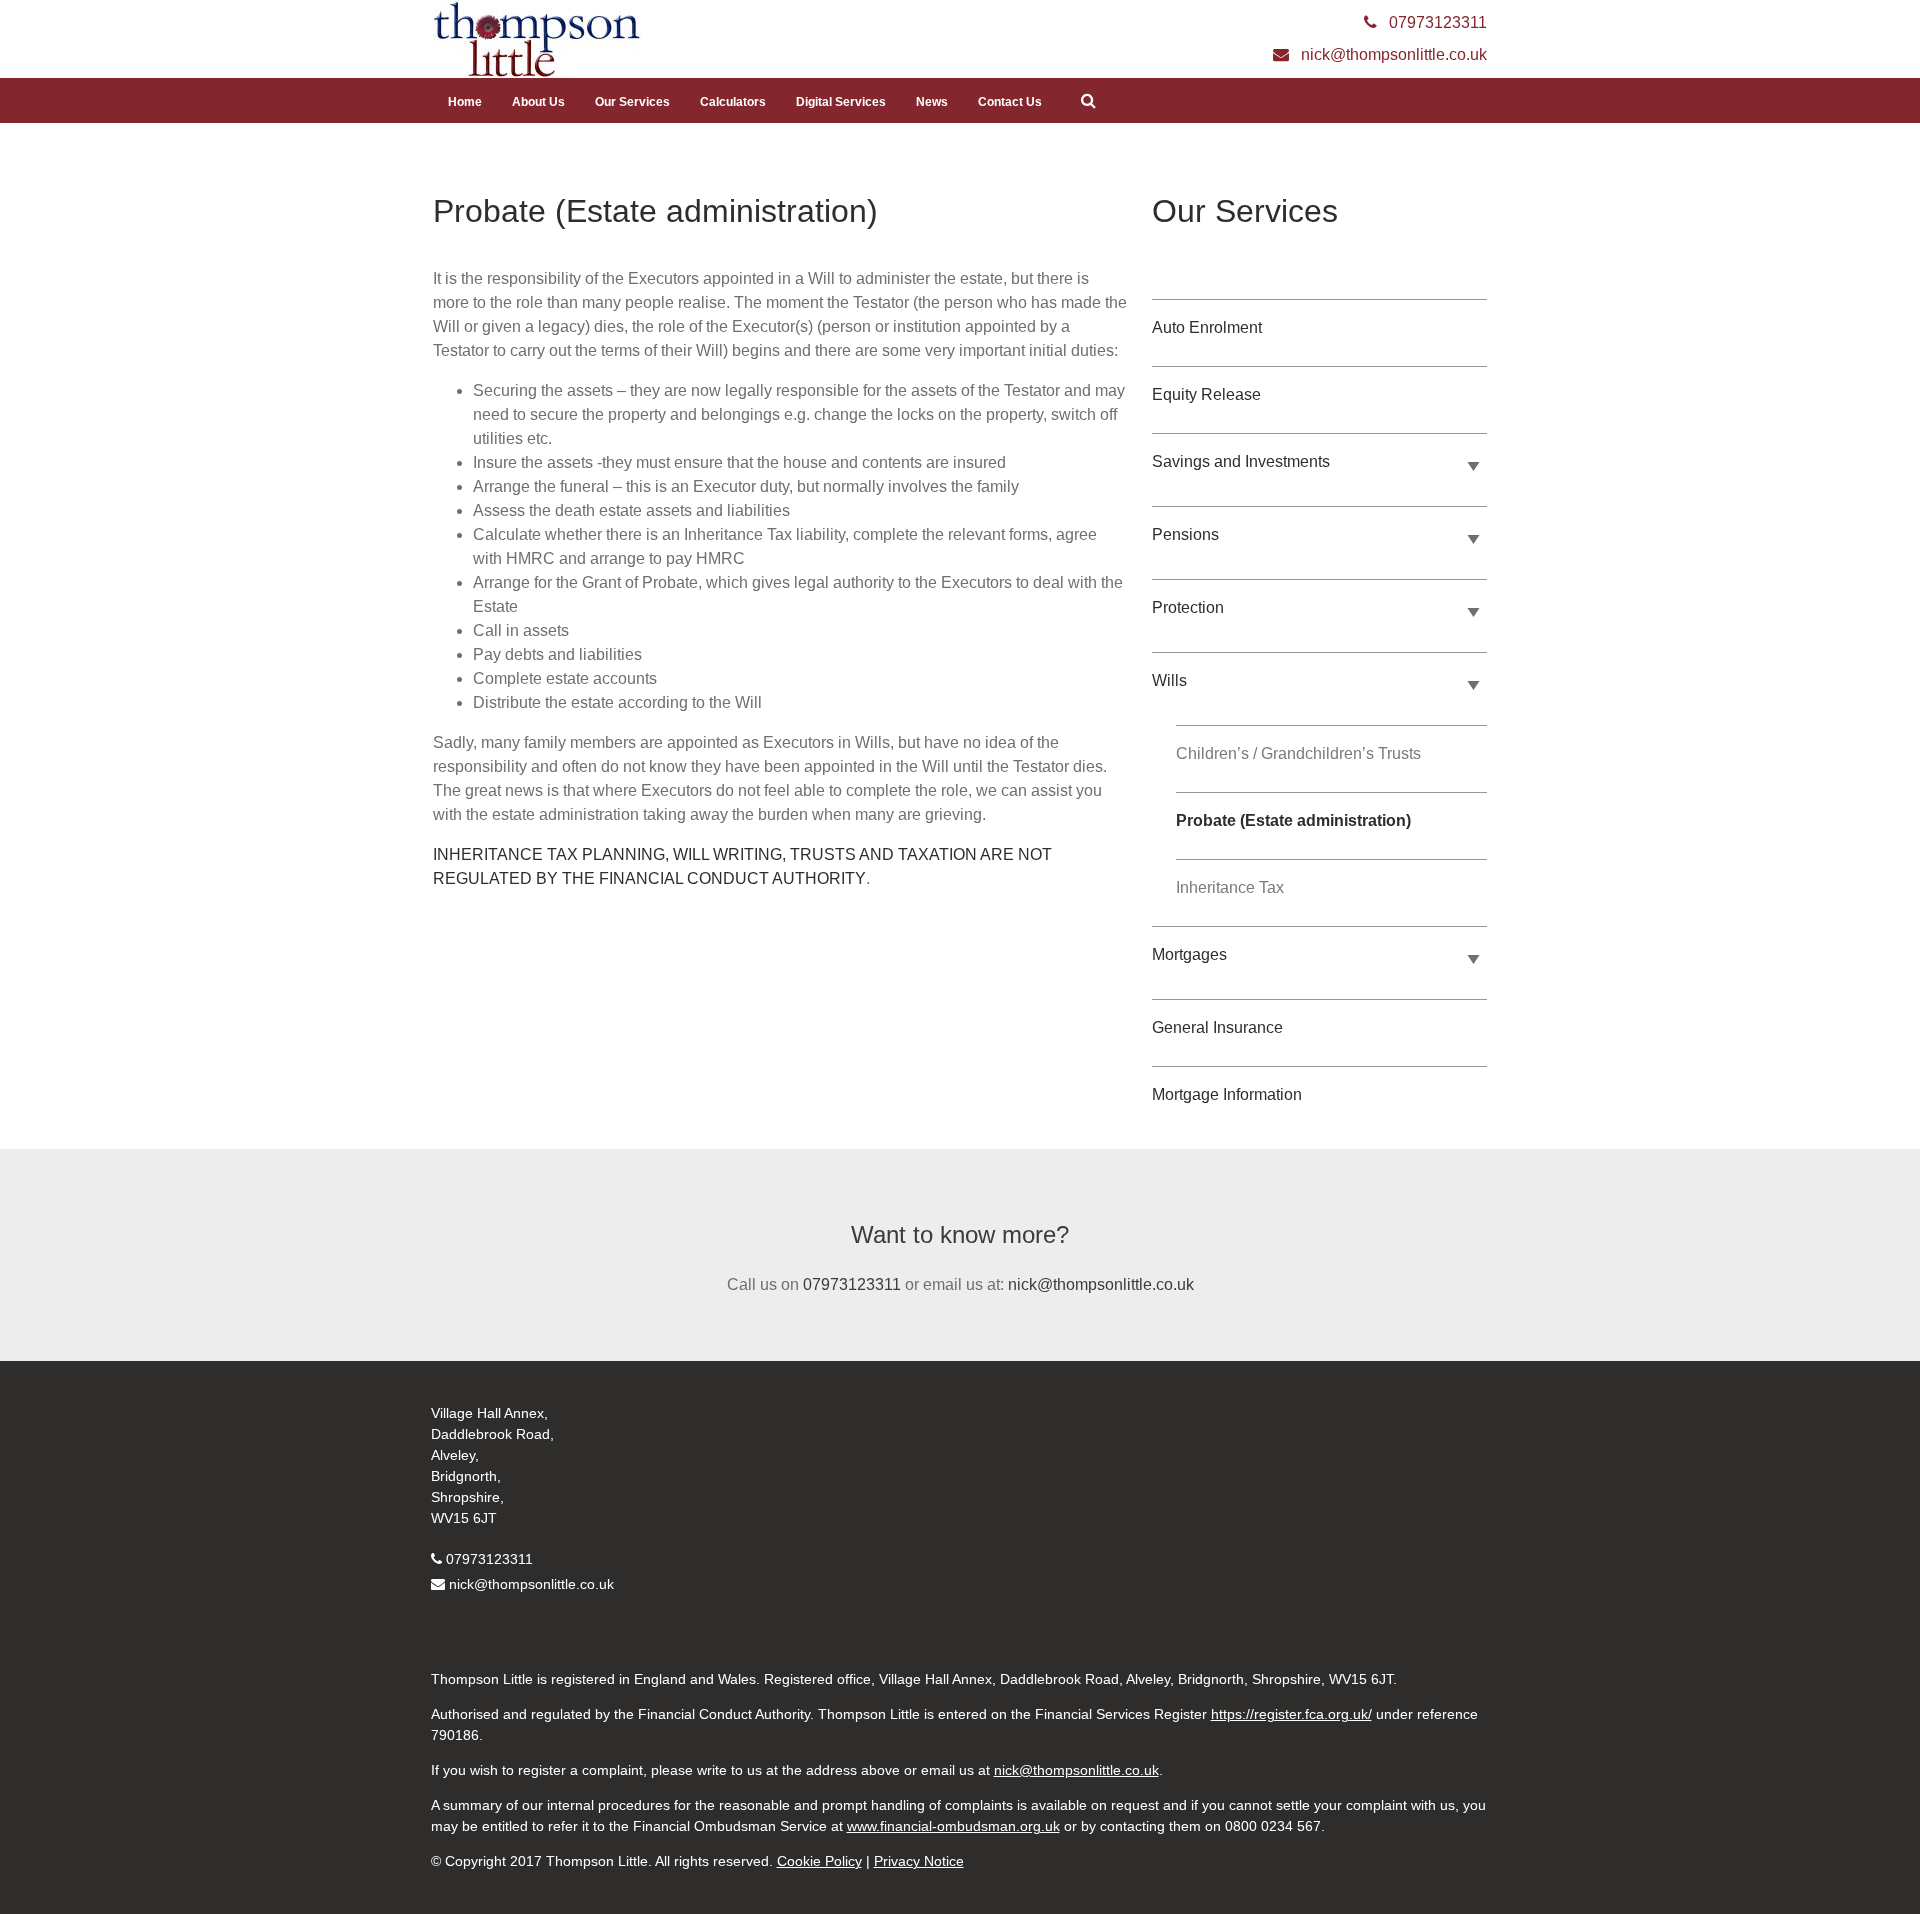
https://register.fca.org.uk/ (1291, 1714)
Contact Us (1010, 102)
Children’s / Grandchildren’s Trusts (1298, 753)
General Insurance (1217, 1027)
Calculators (733, 102)
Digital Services (841, 102)
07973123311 (852, 1284)
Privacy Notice (919, 1861)
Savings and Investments (1241, 461)
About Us (538, 102)
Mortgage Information (1227, 1094)
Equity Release (1206, 394)
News (932, 102)
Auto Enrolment (1207, 327)
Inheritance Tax (1230, 887)
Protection (1188, 607)
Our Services (632, 102)
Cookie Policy (819, 1861)
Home (465, 102)
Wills (1169, 680)
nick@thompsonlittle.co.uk (1101, 1284)
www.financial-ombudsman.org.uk (953, 1826)
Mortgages (1189, 954)
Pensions (1185, 534)
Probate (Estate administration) (1293, 820)
